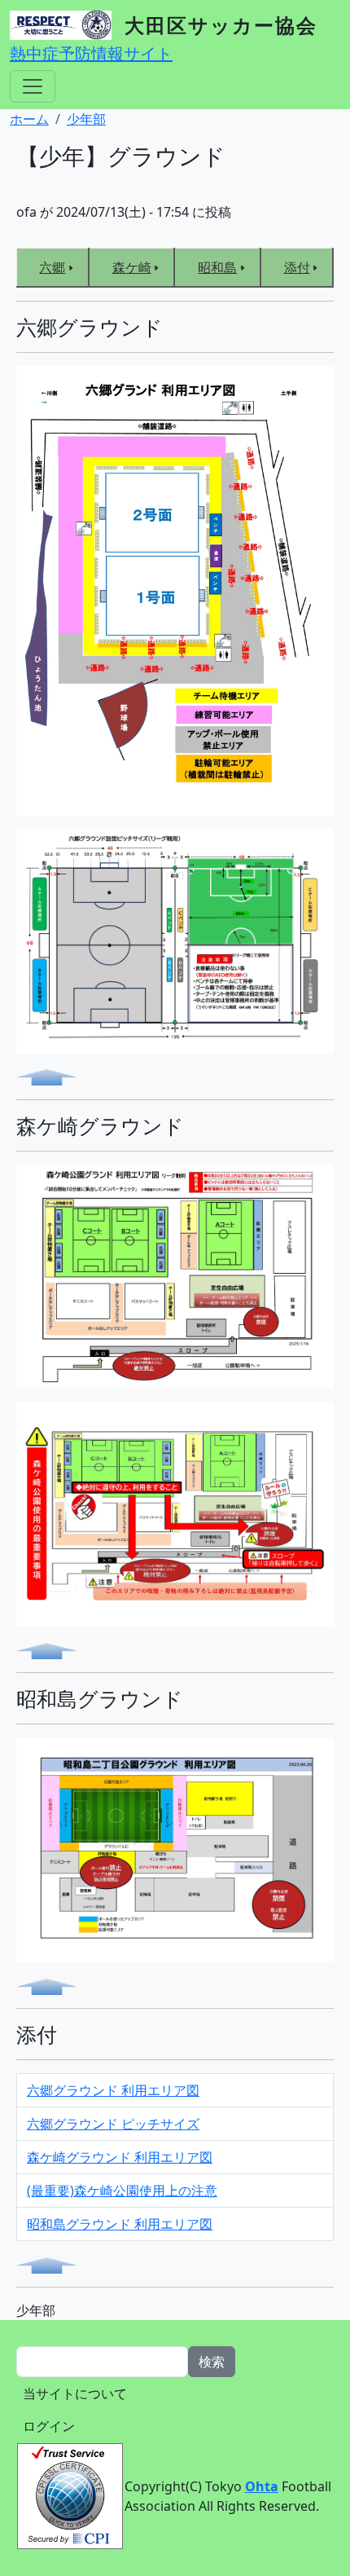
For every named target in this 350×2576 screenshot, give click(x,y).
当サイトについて (75, 2393)
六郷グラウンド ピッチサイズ (113, 2124)
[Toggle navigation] (33, 86)
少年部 (86, 119)
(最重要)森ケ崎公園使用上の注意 (122, 2191)
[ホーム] (67, 25)
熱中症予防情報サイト (91, 53)
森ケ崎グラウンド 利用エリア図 (120, 2157)
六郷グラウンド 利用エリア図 (113, 2090)
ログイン (49, 2426)
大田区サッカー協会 (221, 25)
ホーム (29, 119)
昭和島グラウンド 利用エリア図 (120, 2224)
